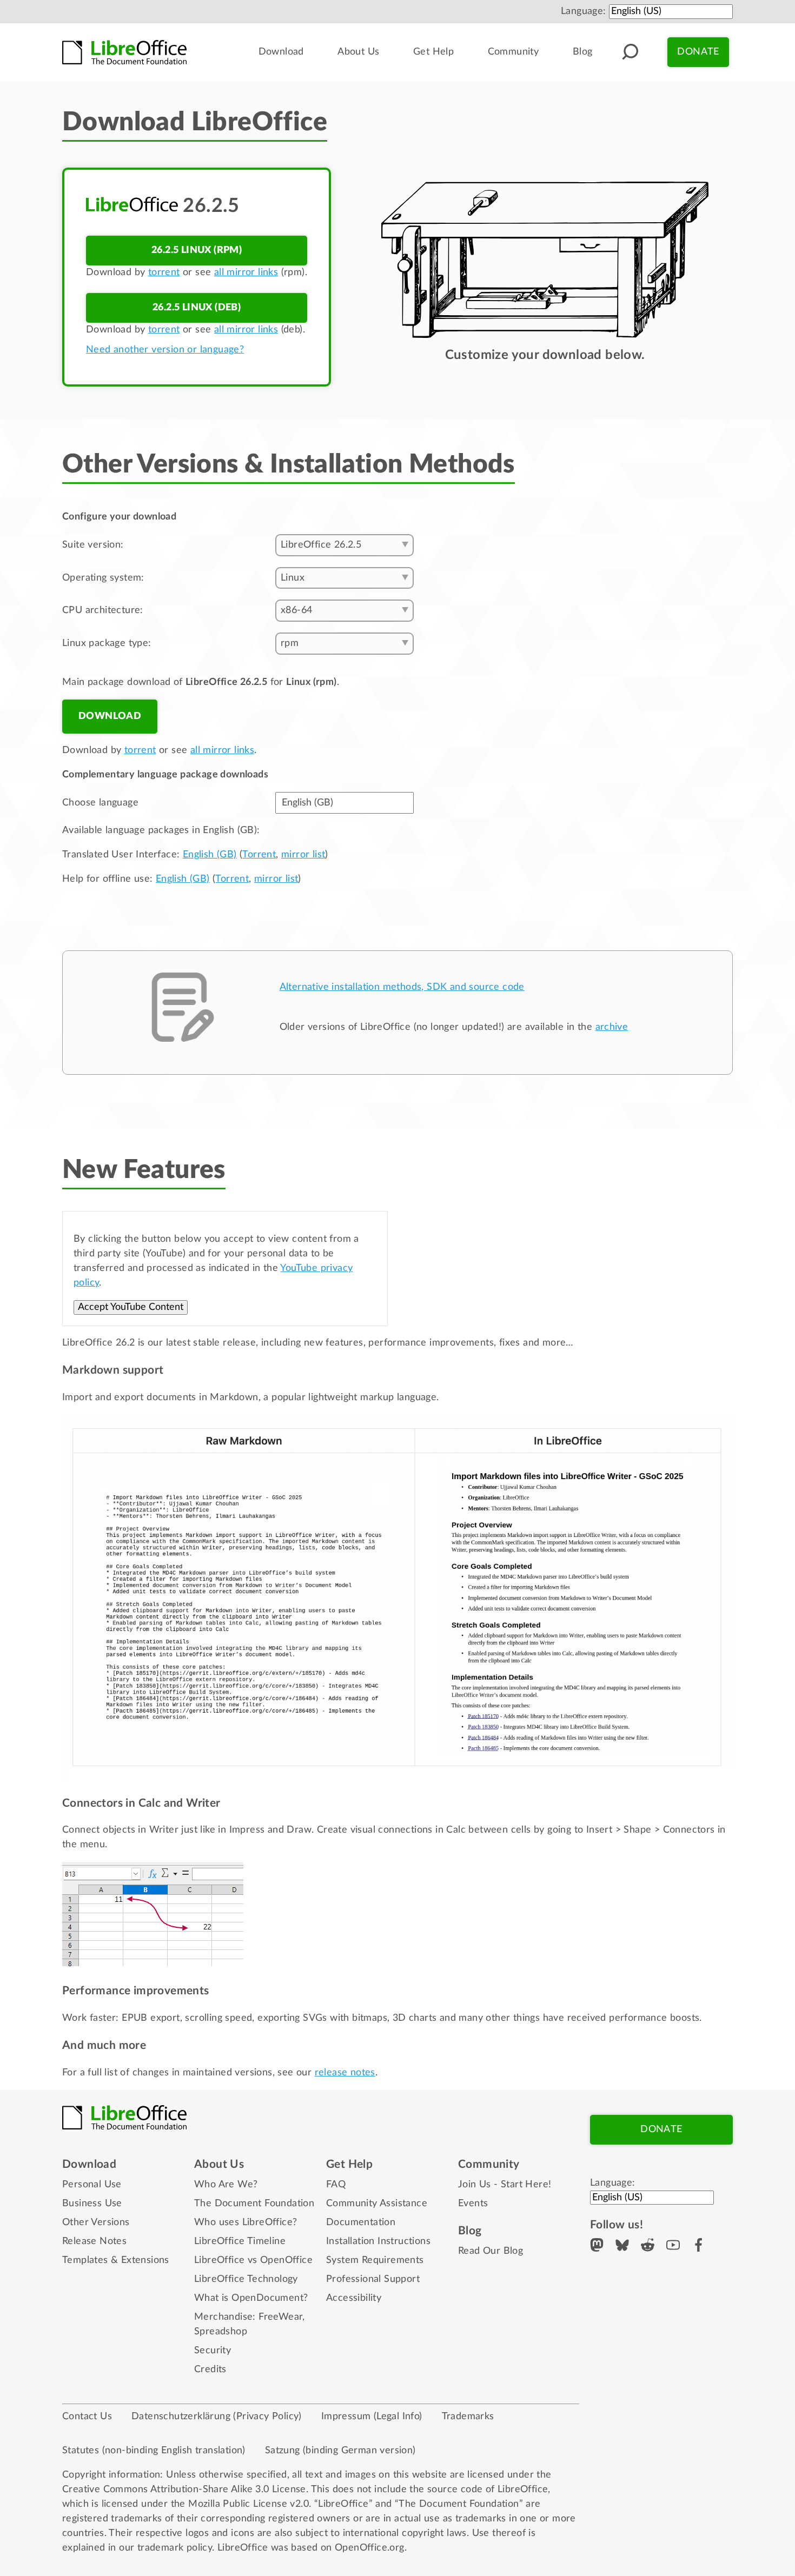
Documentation (361, 2222)
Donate (698, 52)
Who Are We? (226, 2185)
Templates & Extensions (116, 2260)
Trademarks (468, 2417)
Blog (583, 52)
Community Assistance (377, 2204)
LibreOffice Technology (246, 2279)
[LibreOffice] (124, 52)
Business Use (92, 2204)
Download (281, 52)
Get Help (433, 52)
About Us (358, 52)
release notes (345, 2073)
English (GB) (210, 855)
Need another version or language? (165, 350)
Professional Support (373, 2279)
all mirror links (246, 272)
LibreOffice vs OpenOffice (253, 2260)
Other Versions (96, 2222)
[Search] (630, 52)
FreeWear (280, 2317)
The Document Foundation (254, 2204)
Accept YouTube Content (131, 1307)
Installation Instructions (378, 2241)
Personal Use (92, 2185)
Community (514, 52)
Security (213, 2351)
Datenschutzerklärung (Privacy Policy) (217, 2417)
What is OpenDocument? (251, 2298)
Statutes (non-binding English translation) (154, 2451)
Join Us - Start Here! (505, 2185)
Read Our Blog (491, 2251)
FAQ (336, 2185)
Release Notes (94, 2241)
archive (612, 1027)
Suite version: (93, 545)
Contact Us (87, 2417)
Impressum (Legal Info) (372, 2417)
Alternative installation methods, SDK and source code (402, 987)
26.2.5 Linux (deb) (197, 308)
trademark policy (175, 2548)
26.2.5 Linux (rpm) (197, 250)
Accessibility (354, 2298)
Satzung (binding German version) (340, 2451)
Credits (210, 2369)
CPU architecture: (103, 610)
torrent (164, 272)
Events (473, 2204)
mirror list (303, 855)
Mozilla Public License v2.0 (249, 2504)
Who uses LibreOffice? (246, 2222)
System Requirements (375, 2260)
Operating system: (103, 578)
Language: (584, 11)
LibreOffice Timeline (240, 2241)
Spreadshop (221, 2332)
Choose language (100, 803)
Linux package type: (107, 643)
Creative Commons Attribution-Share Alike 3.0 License (184, 2490)
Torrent (259, 855)
